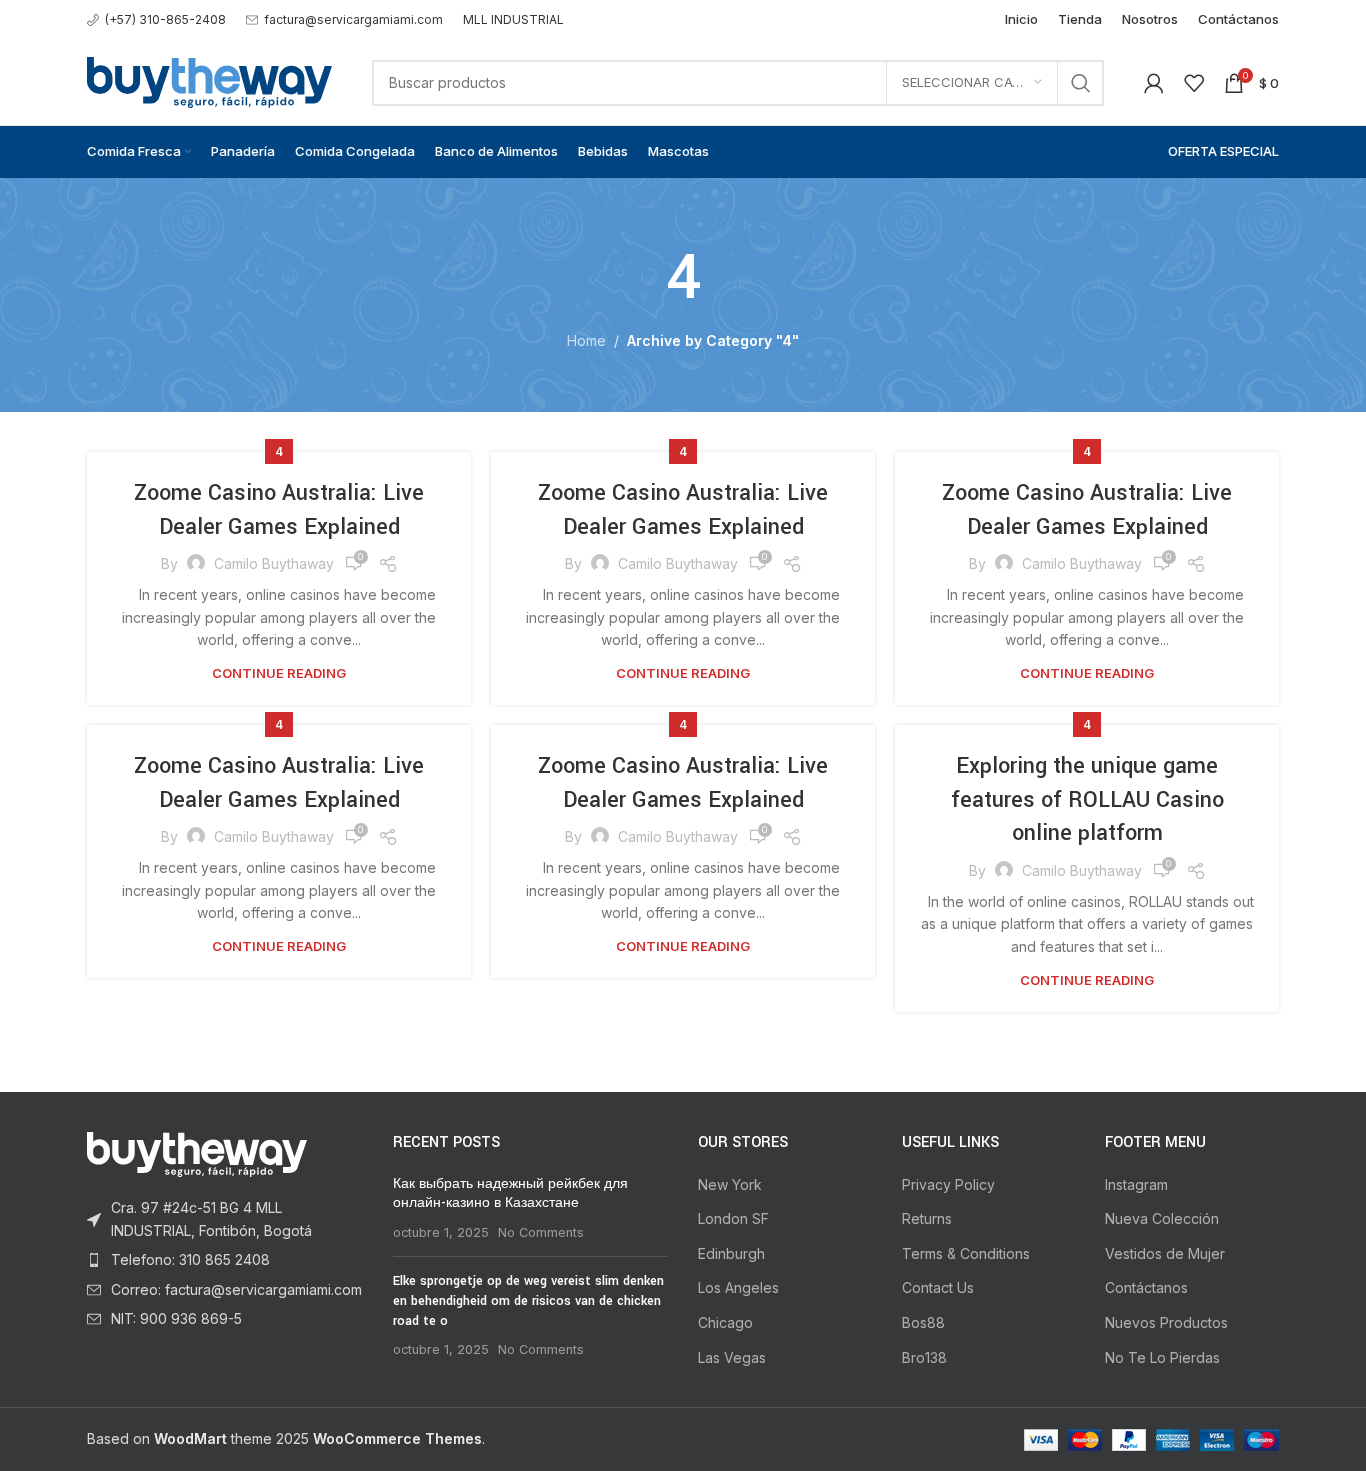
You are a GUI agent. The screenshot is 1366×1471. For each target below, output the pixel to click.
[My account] (1154, 83)
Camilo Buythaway (274, 563)
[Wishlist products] (1194, 83)
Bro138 (924, 1357)
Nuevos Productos (1166, 1322)
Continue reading (279, 673)
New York (730, 1184)
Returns (927, 1218)
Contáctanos (1146, 1287)
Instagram (1136, 1184)
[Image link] (197, 1153)
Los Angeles (738, 1287)
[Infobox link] (156, 19)
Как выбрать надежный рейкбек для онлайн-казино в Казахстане (510, 1194)
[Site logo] (209, 80)
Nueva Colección (1162, 1218)
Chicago (725, 1322)
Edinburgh (731, 1253)
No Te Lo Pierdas (1162, 1357)
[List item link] (225, 1219)
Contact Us (938, 1287)
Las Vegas (732, 1357)
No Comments (541, 1232)
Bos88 (923, 1322)
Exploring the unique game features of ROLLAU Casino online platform (1087, 799)
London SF (733, 1218)
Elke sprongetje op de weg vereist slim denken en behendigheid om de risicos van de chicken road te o (528, 1300)
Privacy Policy (948, 1184)
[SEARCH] (1081, 83)
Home (586, 340)
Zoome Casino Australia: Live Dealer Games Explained (279, 510)
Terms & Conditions (966, 1253)
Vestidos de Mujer (1165, 1253)
